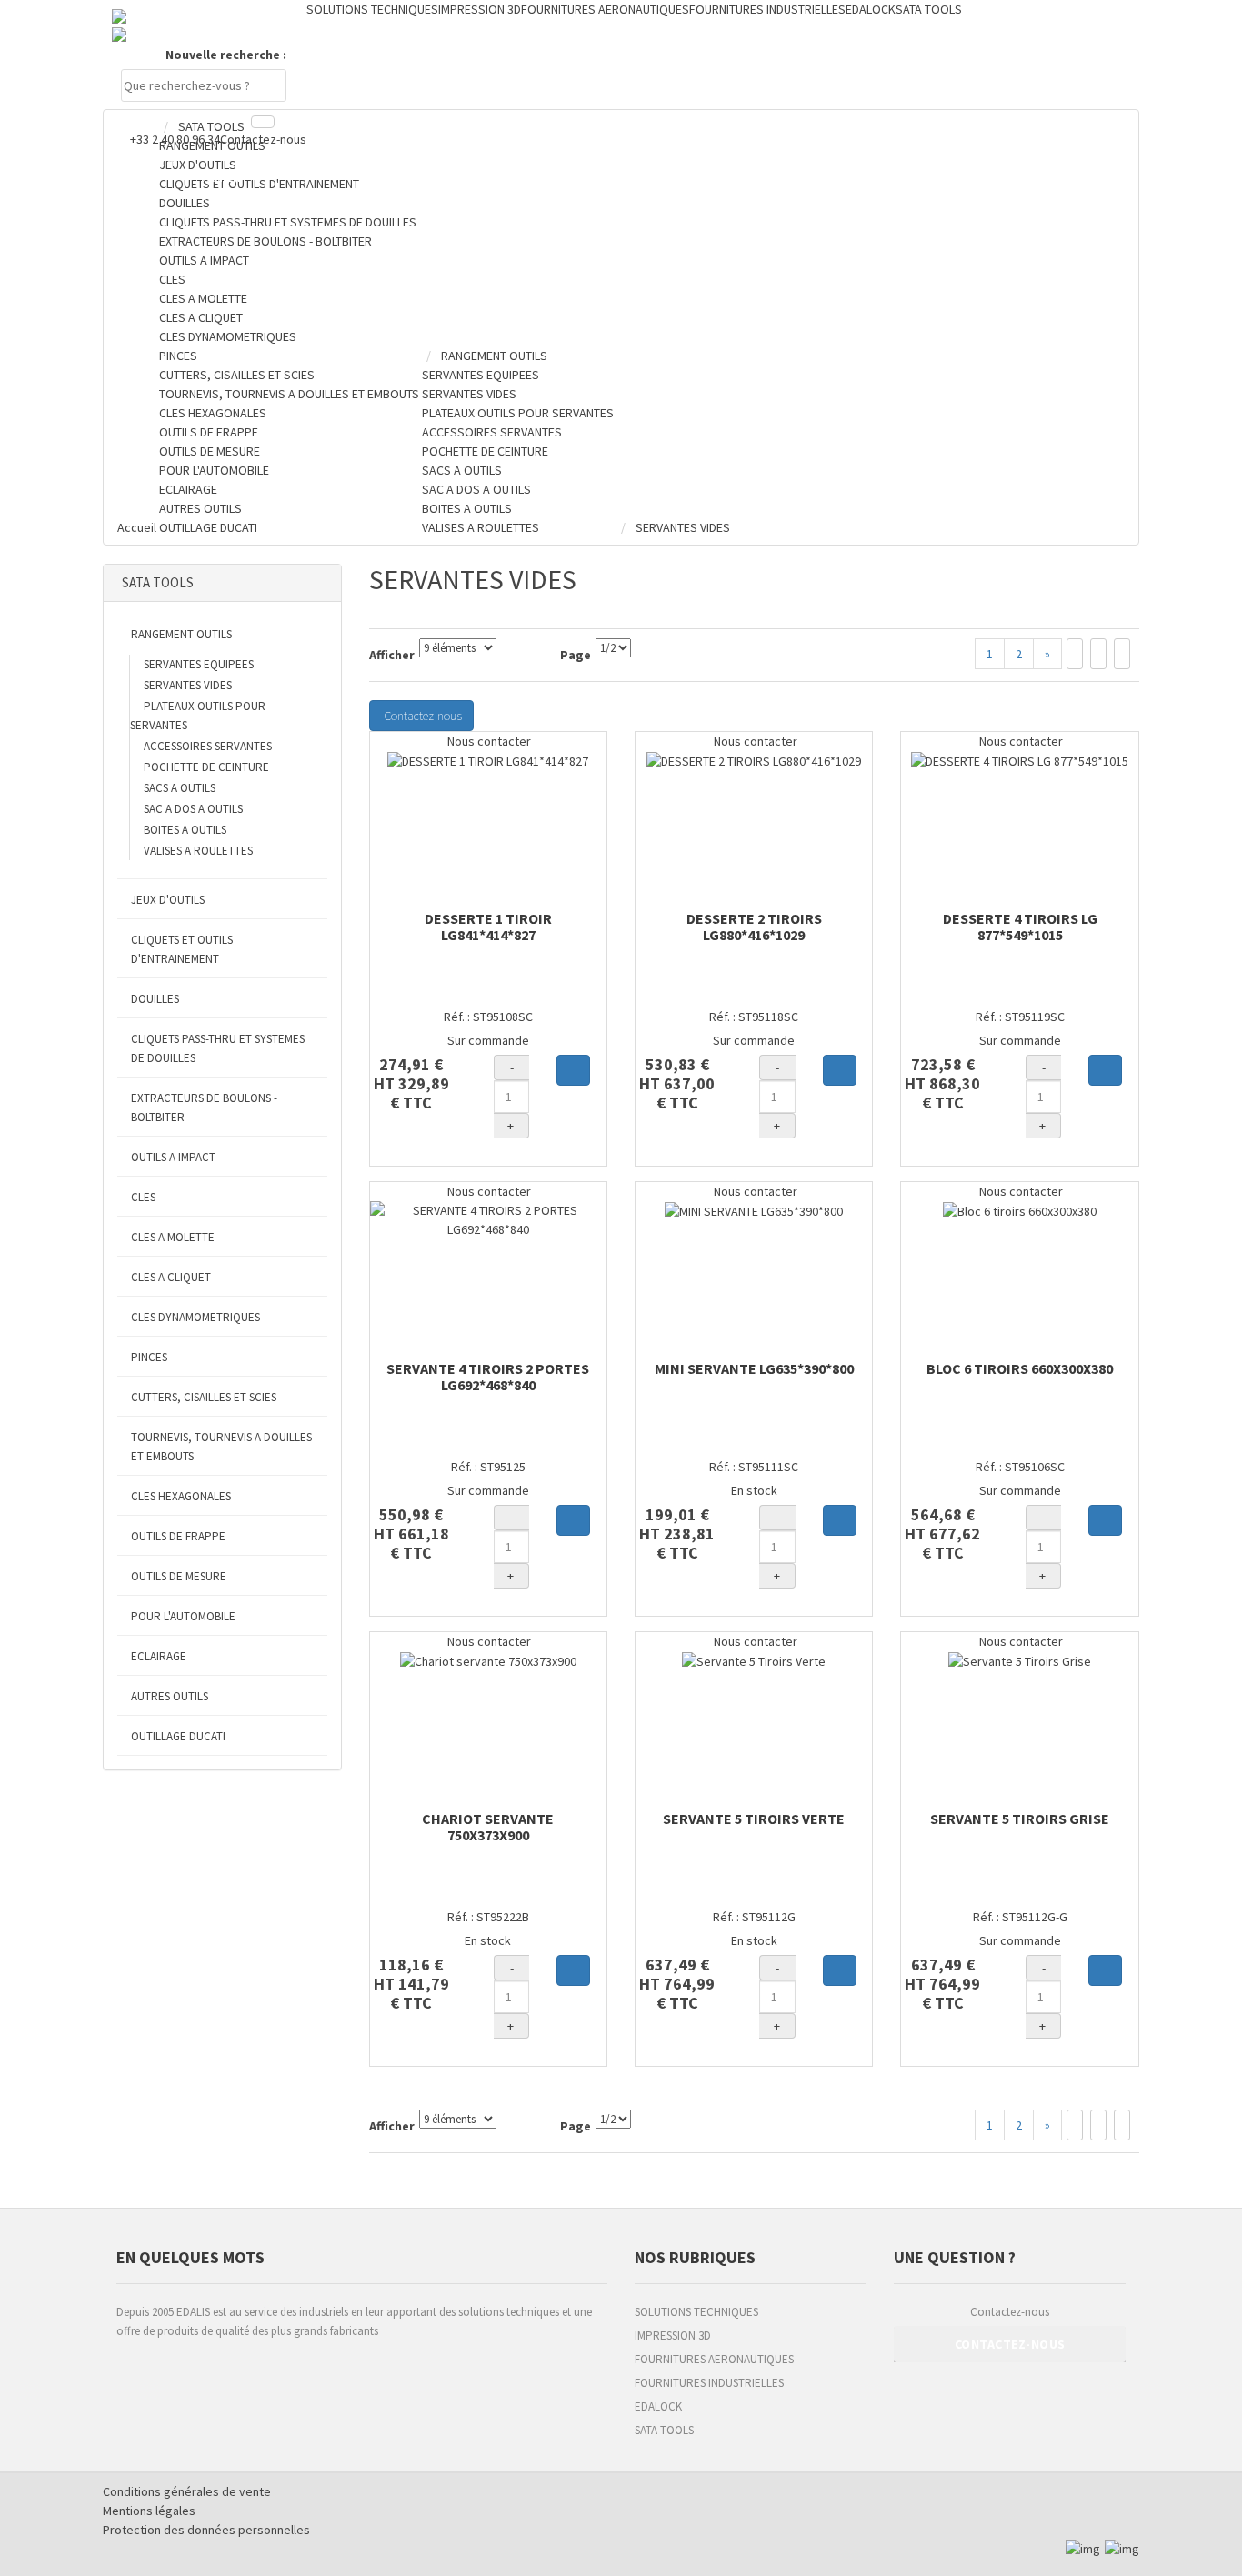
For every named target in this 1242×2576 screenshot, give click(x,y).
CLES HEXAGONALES (181, 1496)
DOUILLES (155, 999)
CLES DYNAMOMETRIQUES (195, 1317)
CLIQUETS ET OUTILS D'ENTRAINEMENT (182, 949)
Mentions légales (149, 2511)
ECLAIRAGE (159, 1656)
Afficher (392, 655)
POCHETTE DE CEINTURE (206, 767)
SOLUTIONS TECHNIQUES (696, 2312)
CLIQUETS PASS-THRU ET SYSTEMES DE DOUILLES (218, 1048)
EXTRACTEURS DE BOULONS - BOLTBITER (204, 1108)
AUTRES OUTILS (170, 1696)
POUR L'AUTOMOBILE (183, 1616)
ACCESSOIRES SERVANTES (208, 746)
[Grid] (1075, 654)
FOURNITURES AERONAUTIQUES (714, 2359)
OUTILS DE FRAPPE (178, 1536)
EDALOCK (658, 2406)
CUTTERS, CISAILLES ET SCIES (204, 1397)
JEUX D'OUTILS (168, 900)
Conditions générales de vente (187, 2491)
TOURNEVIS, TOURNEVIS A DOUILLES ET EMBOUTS (221, 1447)
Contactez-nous (263, 139)
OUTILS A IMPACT (173, 1157)
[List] (1098, 654)
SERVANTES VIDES (188, 685)
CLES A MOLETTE (173, 1237)
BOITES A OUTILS (185, 830)
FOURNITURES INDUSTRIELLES (709, 2383)
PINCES (149, 1357)
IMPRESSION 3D (673, 2335)
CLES (143, 1197)
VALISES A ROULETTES (198, 851)
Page (576, 655)
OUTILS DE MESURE (179, 1576)
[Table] (1122, 654)
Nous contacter (488, 741)
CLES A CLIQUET (171, 1277)
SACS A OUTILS (180, 788)
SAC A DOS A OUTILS (193, 809)
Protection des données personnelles (206, 2530)
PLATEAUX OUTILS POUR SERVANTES (198, 716)
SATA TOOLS (664, 2430)
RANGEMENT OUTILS (181, 634)
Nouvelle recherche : (226, 55)
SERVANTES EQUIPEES (199, 664)
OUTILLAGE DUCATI (178, 1736)
